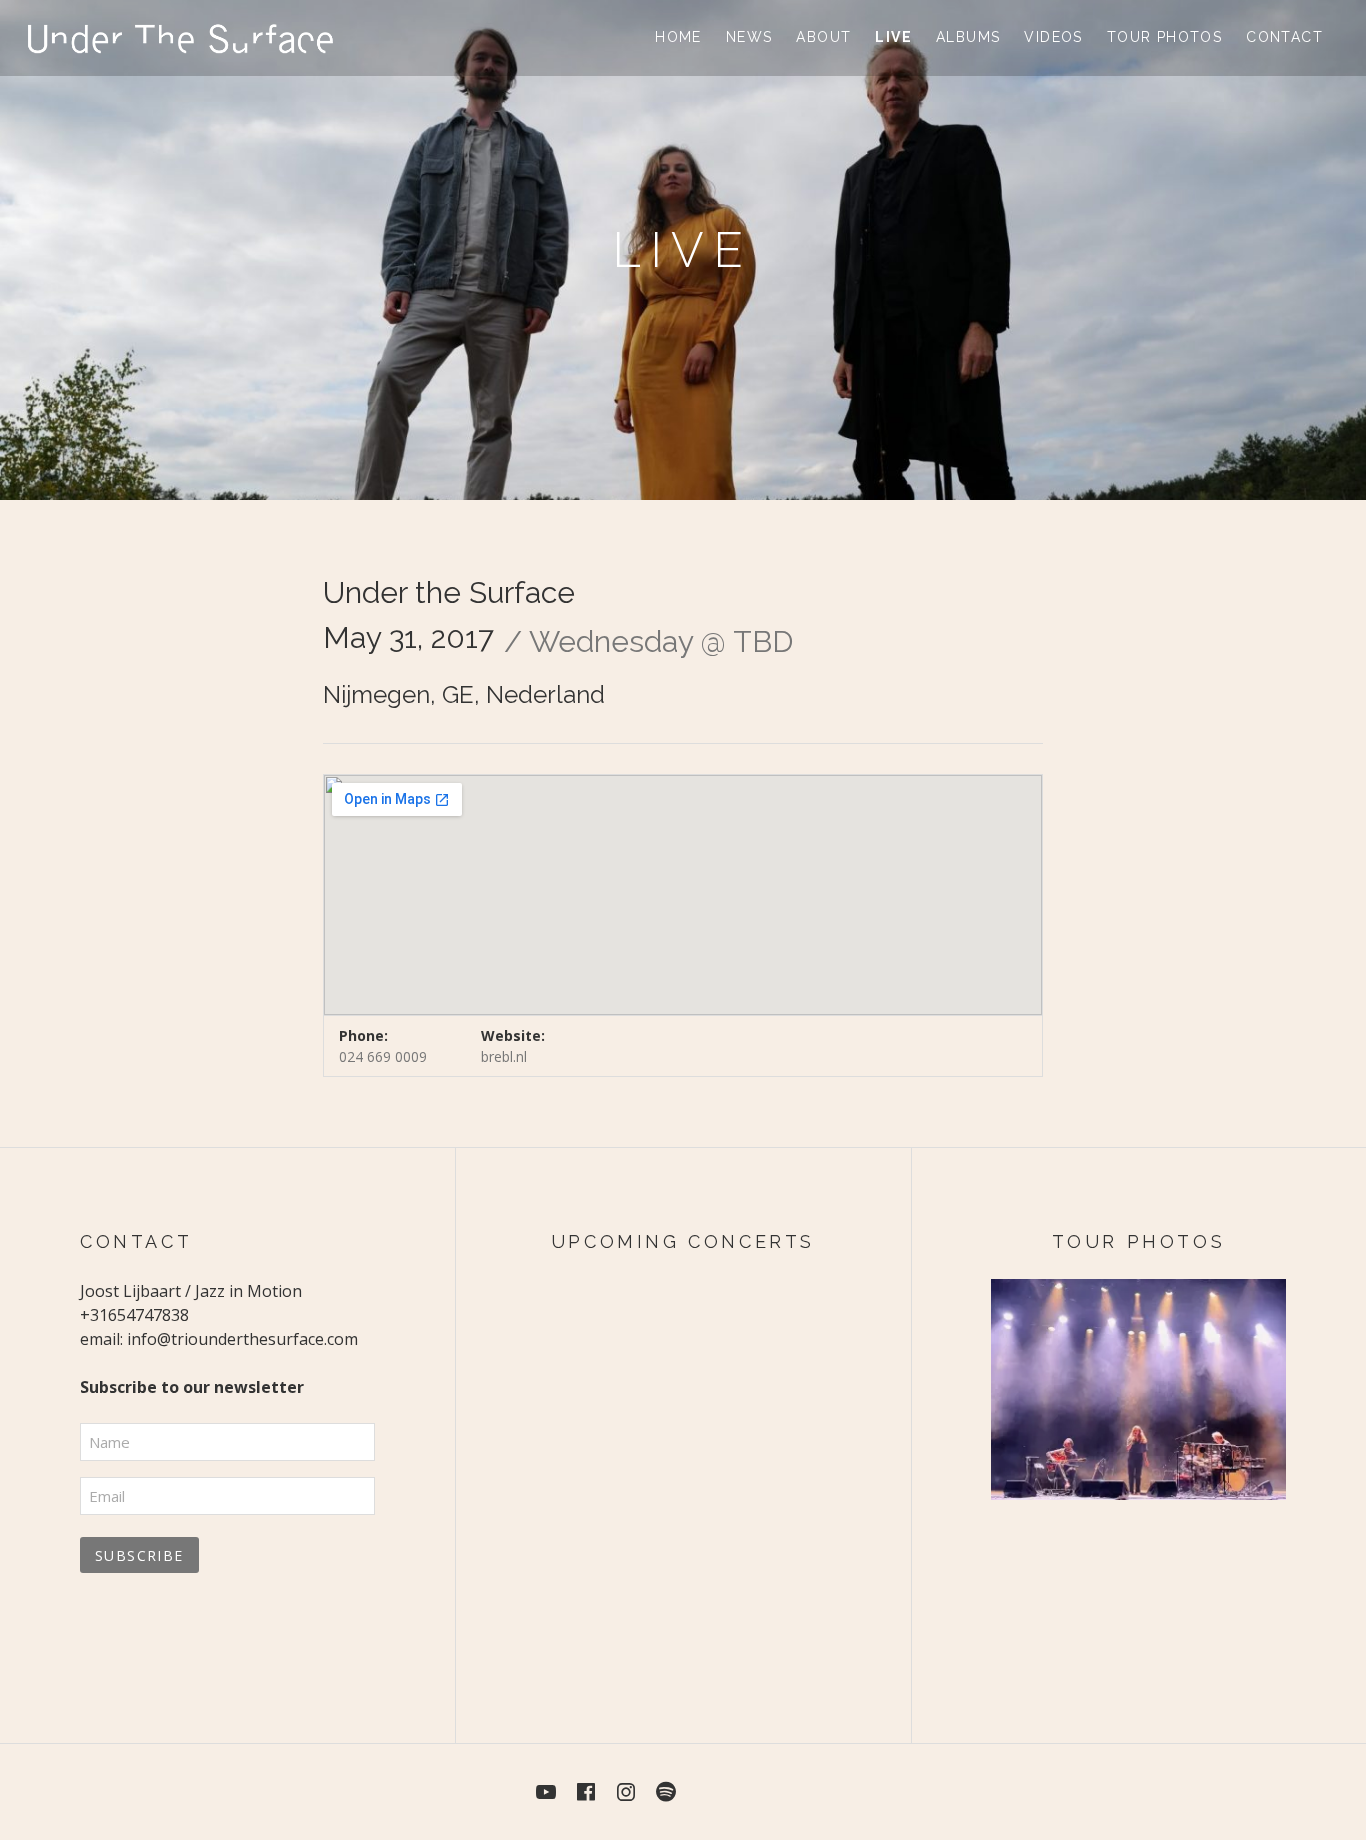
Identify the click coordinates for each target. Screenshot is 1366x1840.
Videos (1053, 37)
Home (678, 37)
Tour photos (1164, 37)
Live (893, 37)
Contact (1284, 37)
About (823, 37)
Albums (968, 37)
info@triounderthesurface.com (242, 1339)
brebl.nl (504, 1056)
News (749, 37)
